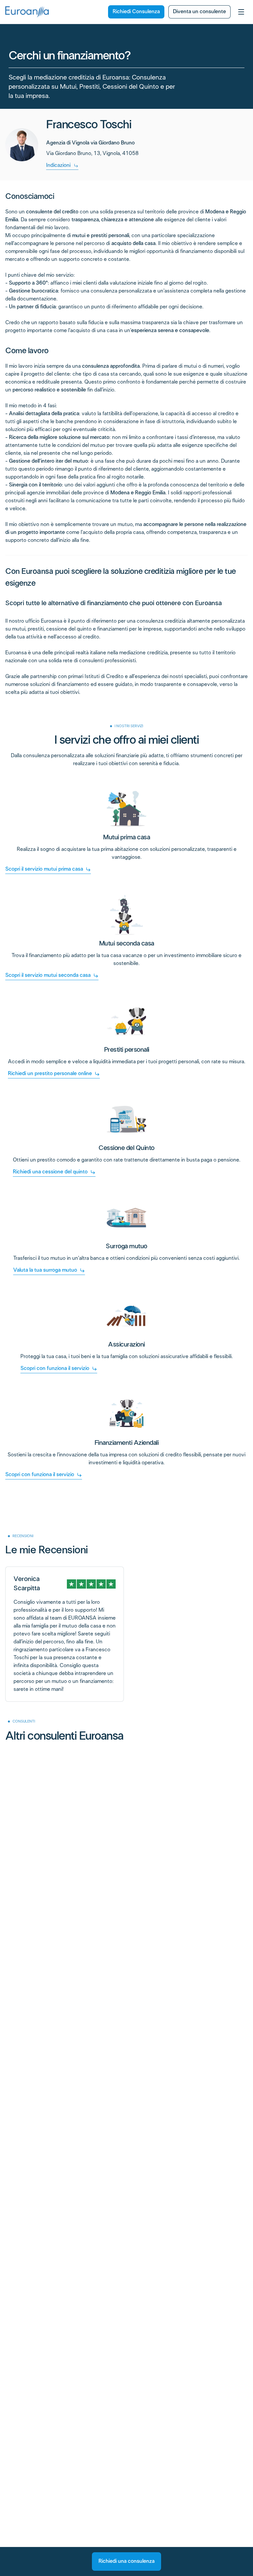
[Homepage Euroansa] (27, 12)
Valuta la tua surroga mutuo (45, 1270)
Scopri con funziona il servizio (55, 1368)
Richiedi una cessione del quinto (50, 1172)
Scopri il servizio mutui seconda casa (48, 975)
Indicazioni (58, 165)
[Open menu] (241, 12)
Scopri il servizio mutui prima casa (44, 869)
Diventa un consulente (199, 12)
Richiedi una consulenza (126, 2561)
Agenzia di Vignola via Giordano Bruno (90, 143)
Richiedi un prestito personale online (50, 1074)
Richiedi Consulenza (136, 12)
